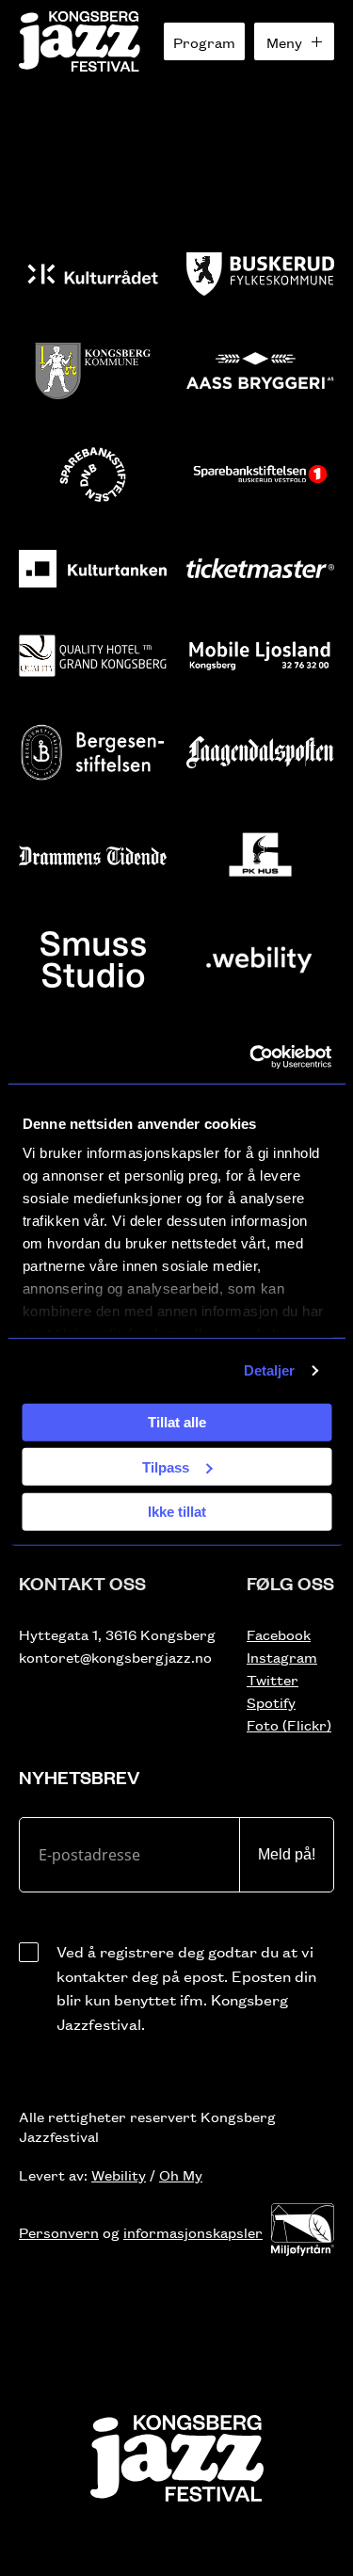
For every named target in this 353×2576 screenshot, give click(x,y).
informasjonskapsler (193, 2232)
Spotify (271, 1702)
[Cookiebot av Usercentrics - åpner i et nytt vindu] (251, 1057)
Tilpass (166, 1466)
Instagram (282, 1657)
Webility (119, 2174)
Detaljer (270, 1370)
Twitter (273, 1679)
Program (204, 42)
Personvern (59, 2232)
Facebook (279, 1634)
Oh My (181, 2174)
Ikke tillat (177, 1512)
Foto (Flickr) (289, 1724)
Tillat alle (177, 1422)
